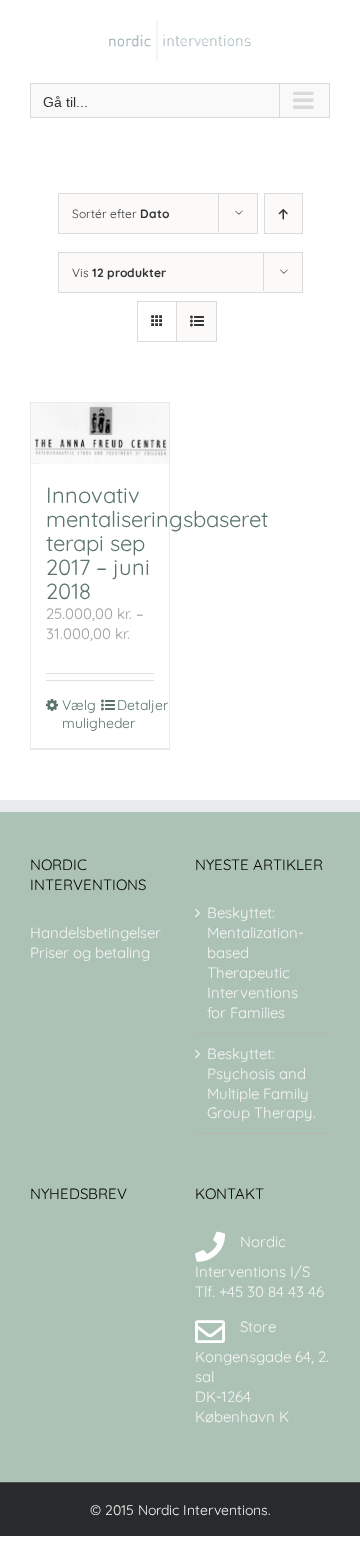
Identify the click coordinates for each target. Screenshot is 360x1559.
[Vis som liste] (196, 321)
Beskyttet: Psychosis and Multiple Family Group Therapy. (261, 1083)
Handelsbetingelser (95, 932)
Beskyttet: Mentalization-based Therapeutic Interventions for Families (255, 962)
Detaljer (135, 705)
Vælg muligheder (80, 714)
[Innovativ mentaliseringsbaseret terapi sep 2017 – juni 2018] (100, 434)
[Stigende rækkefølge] (283, 213)
